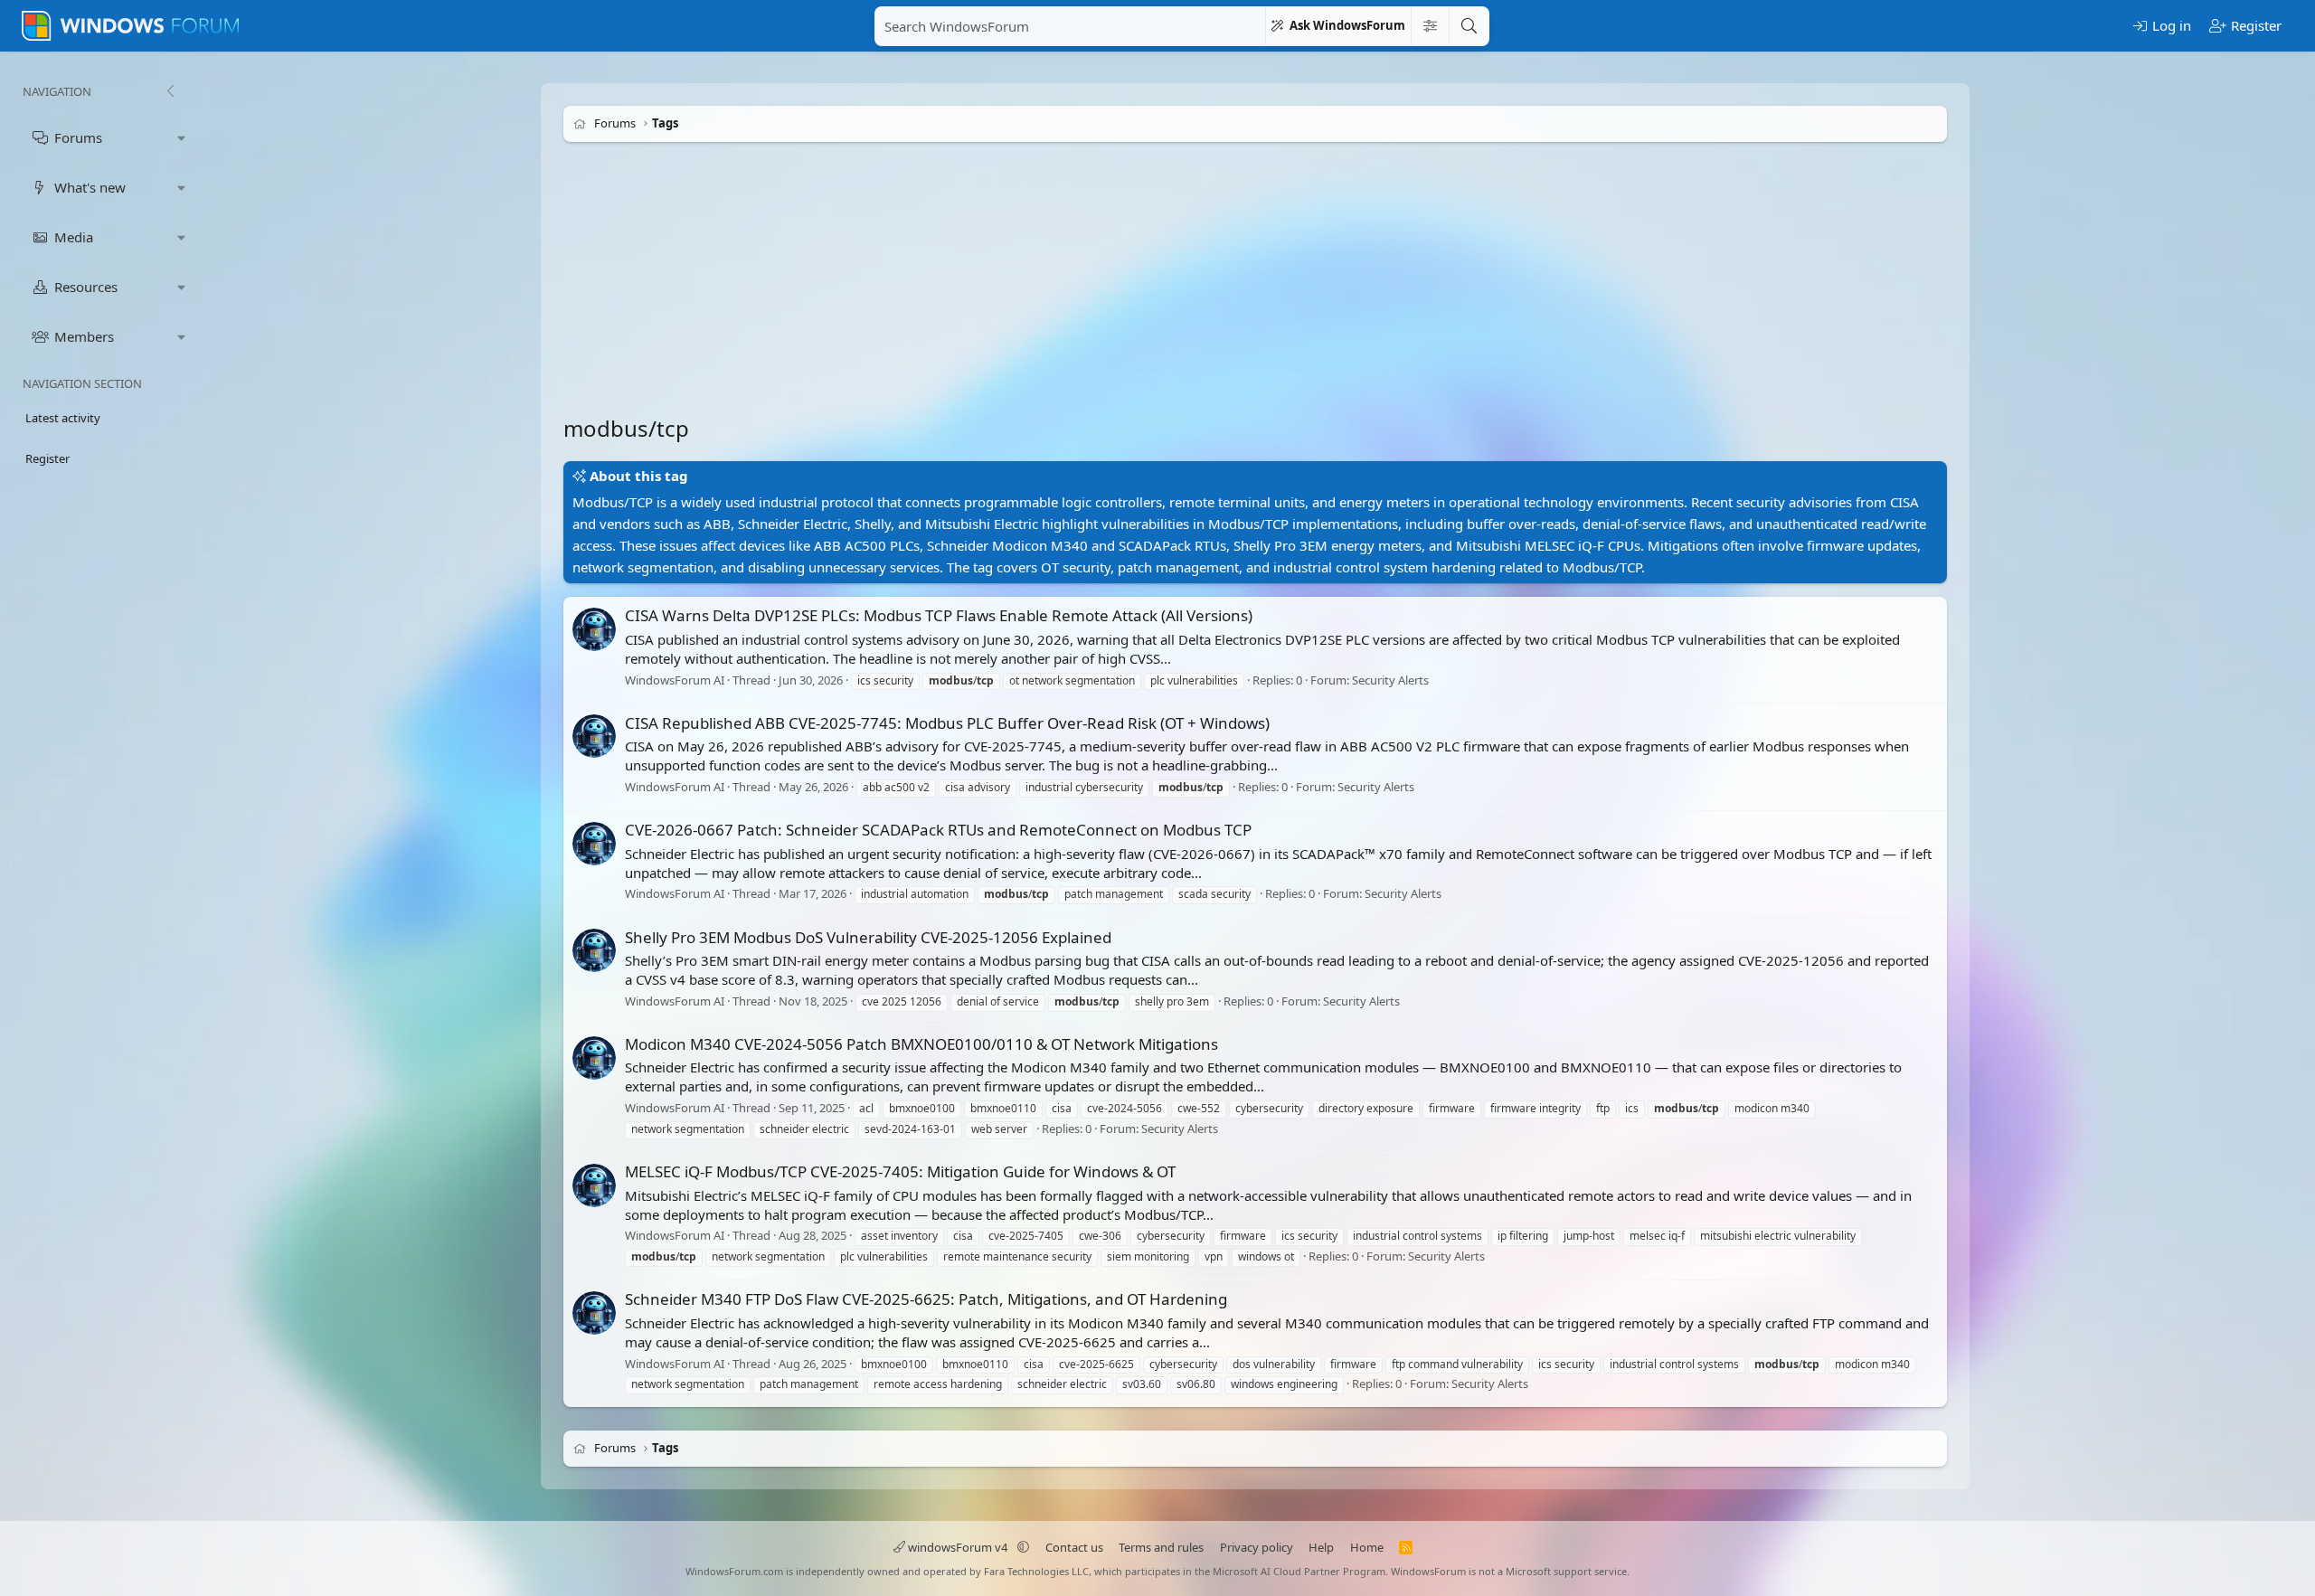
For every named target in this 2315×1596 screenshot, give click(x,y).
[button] (182, 138)
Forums (78, 137)
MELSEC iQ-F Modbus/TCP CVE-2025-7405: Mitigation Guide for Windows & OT (900, 1171)
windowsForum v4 (958, 1547)
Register (47, 458)
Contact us (1074, 1547)
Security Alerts (1390, 680)
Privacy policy (1257, 1547)
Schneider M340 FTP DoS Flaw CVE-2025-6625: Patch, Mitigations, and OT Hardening (926, 1299)
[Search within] (1430, 26)
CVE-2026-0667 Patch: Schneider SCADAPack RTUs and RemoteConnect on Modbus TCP (938, 830)
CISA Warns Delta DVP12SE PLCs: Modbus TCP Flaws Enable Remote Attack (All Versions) (939, 615)
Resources (86, 287)
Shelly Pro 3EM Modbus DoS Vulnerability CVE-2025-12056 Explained (868, 937)
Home (1367, 1547)
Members (84, 336)
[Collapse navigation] (170, 91)
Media (74, 237)
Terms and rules (1161, 1547)
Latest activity (63, 418)
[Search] (1469, 26)
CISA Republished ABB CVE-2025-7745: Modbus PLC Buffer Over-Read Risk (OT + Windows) (947, 723)
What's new (90, 187)
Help (1321, 1547)
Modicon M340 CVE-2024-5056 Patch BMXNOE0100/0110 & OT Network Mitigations (921, 1044)
